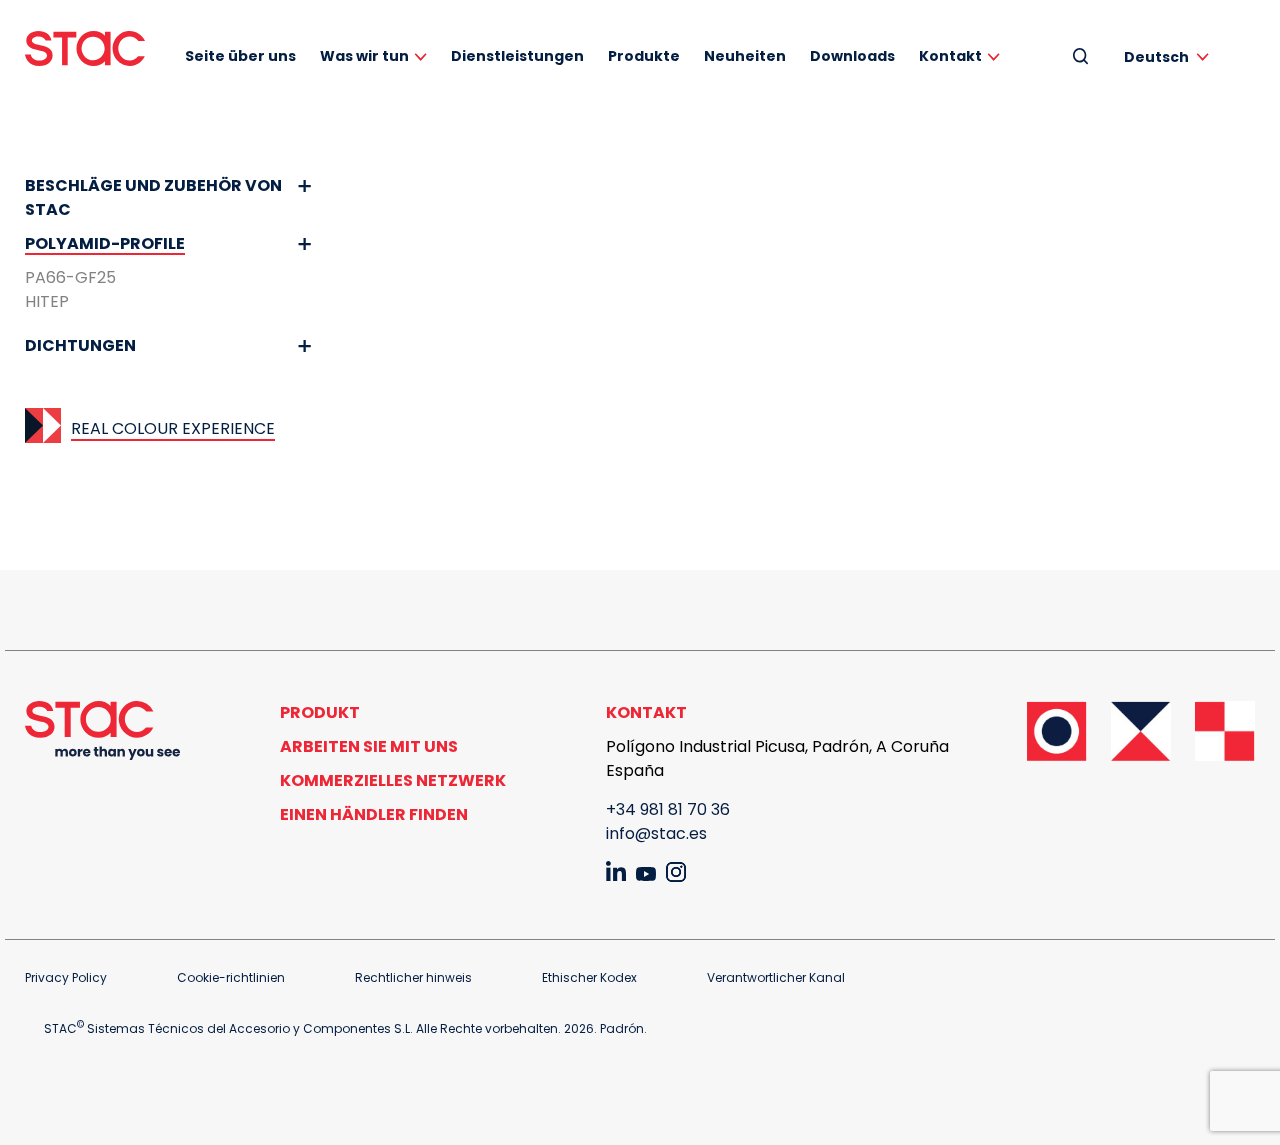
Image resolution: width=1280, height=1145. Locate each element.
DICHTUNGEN (80, 345)
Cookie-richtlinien (231, 977)
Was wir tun (364, 56)
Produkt (320, 712)
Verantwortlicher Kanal (776, 977)
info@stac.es (656, 833)
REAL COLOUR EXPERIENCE (173, 428)
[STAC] (85, 48)
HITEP (47, 301)
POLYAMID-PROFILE (105, 243)
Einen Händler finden (374, 814)
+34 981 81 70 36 (668, 809)
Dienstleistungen (517, 56)
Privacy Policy (66, 977)
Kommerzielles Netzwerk (393, 780)
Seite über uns (240, 56)
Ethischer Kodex (589, 977)
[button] (1170, 56)
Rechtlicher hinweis (413, 977)
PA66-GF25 (70, 277)
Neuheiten (745, 56)
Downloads (852, 56)
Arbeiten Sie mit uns (369, 746)
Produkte (644, 56)
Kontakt (950, 56)
